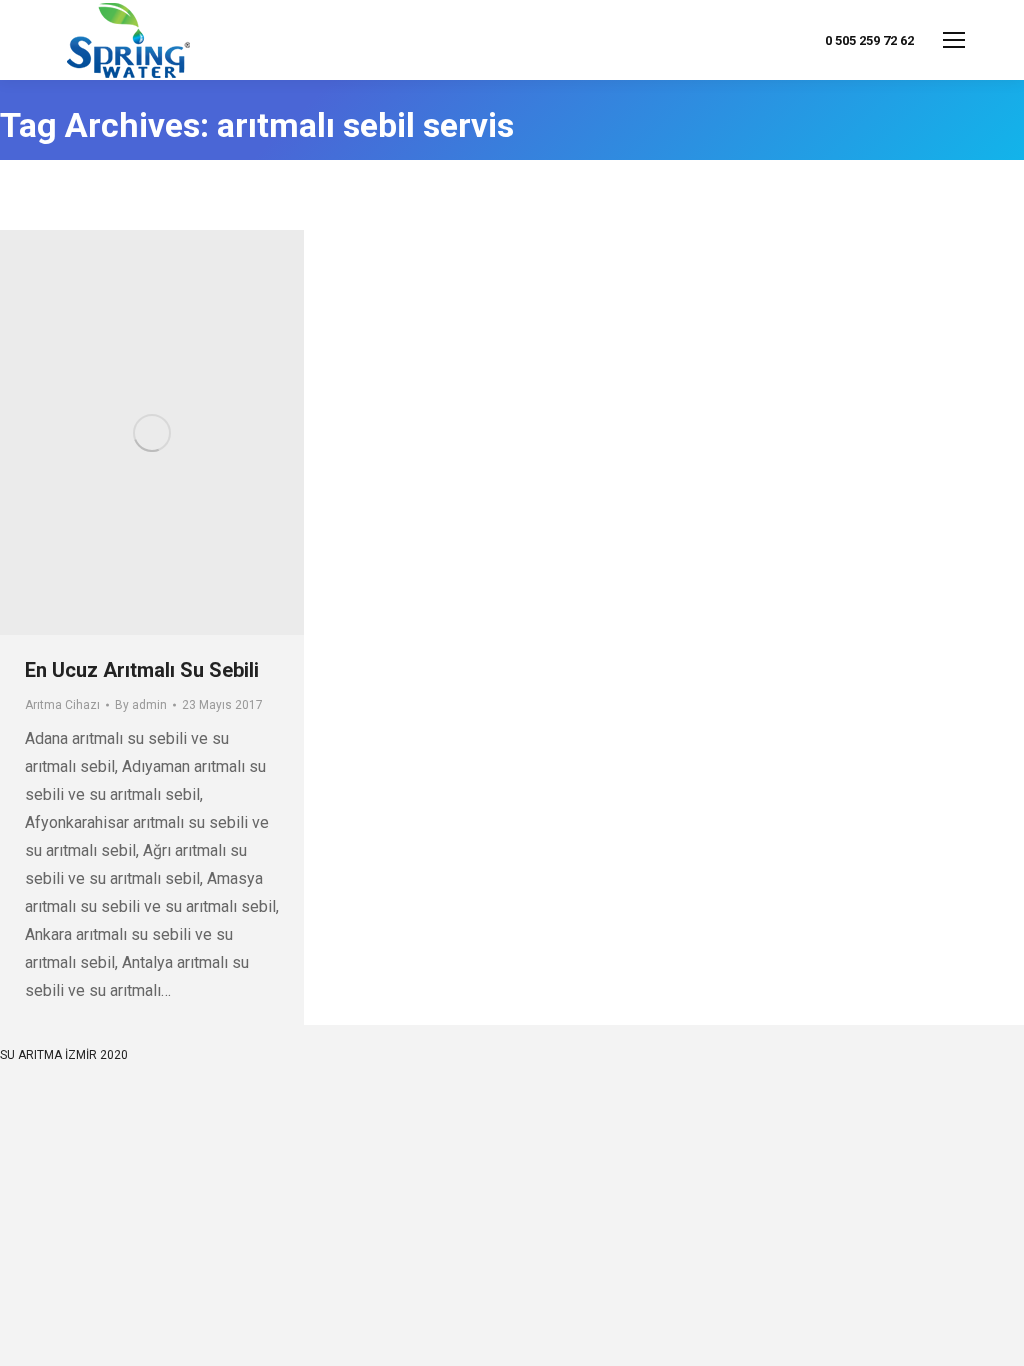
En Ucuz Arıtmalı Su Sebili (142, 670)
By (141, 705)
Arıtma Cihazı (62, 705)
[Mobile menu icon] (954, 40)
